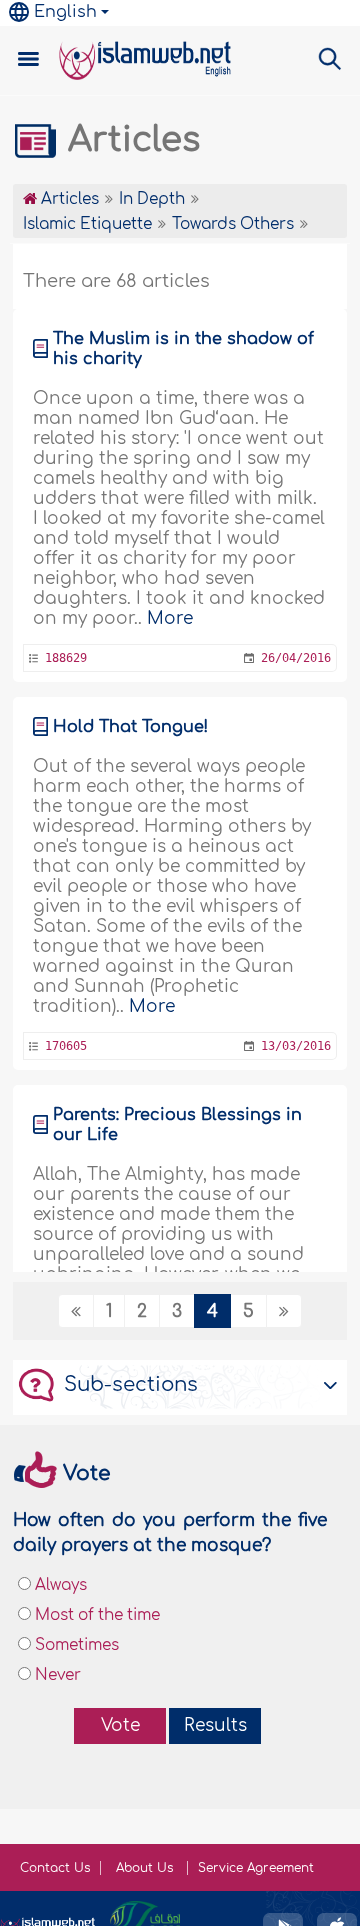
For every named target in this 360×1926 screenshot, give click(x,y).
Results (215, 1725)
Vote (120, 1725)
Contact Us (55, 1868)
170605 (66, 1046)
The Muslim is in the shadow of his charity (183, 349)
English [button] (65, 12)
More (170, 618)
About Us (146, 1868)
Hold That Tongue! (130, 727)
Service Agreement (256, 1868)
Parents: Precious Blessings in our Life (177, 1125)
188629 (66, 658)
